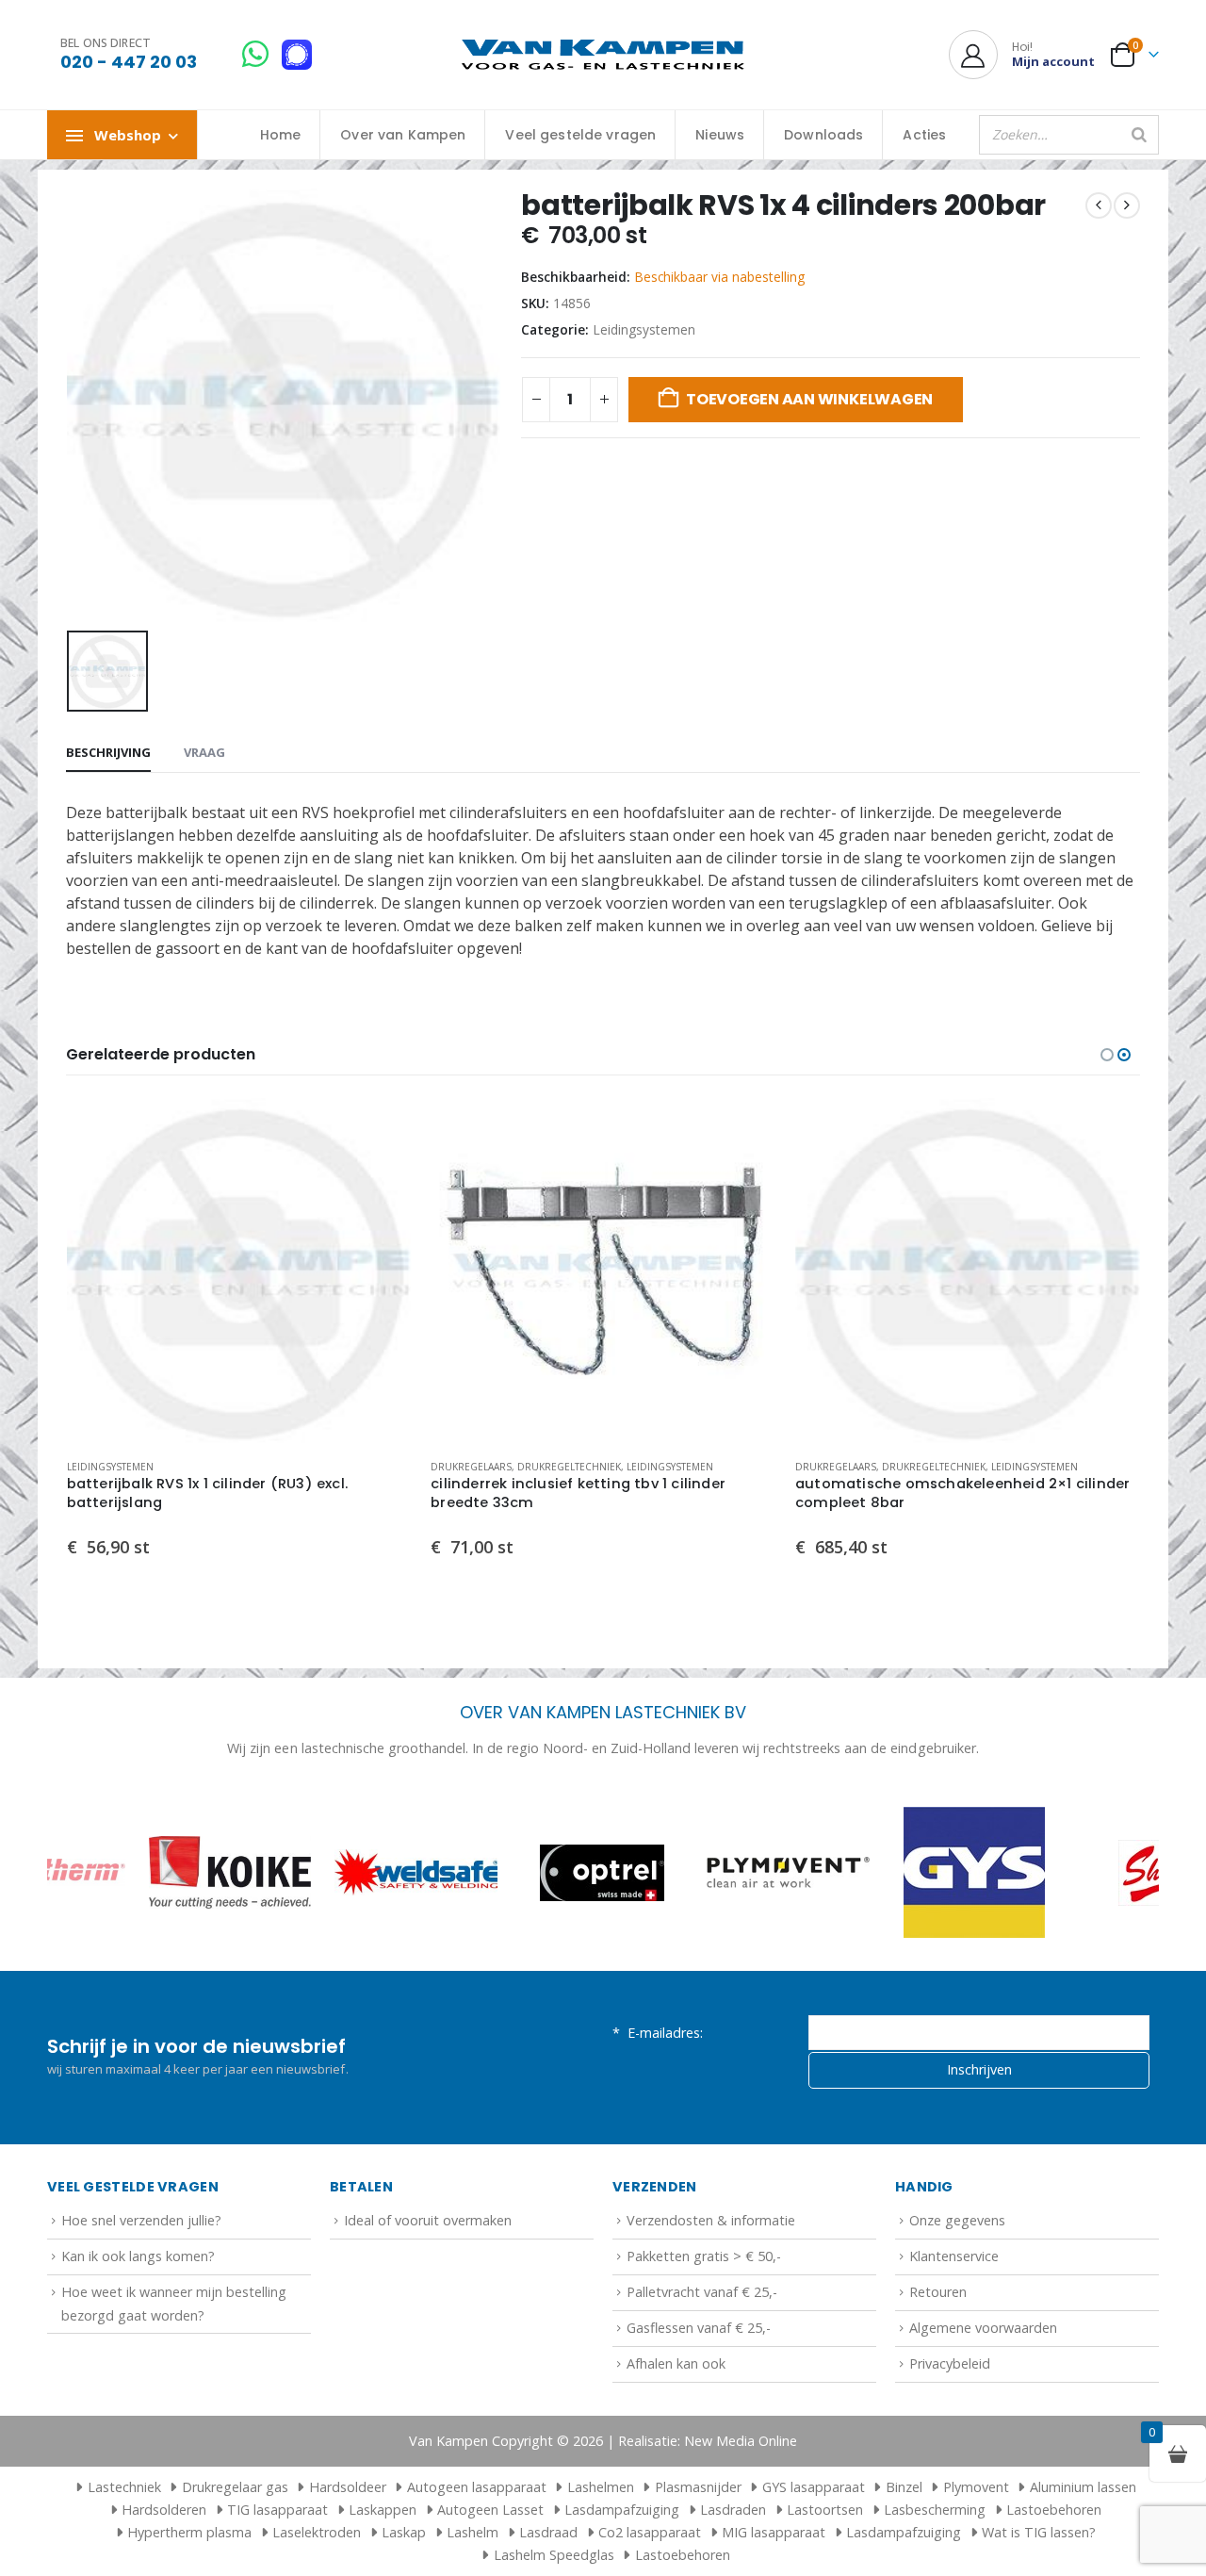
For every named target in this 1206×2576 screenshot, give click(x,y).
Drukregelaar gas (235, 2487)
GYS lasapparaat (814, 2487)
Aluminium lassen (1083, 2487)
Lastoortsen (825, 2510)
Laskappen (383, 2510)
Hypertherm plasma (189, 2532)
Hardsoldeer (348, 2487)
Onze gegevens (957, 2220)
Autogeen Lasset (490, 2510)
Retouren (938, 2292)
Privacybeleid (950, 2363)
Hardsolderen (164, 2510)
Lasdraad (548, 2532)
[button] (1107, 1055)
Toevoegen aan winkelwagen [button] (381, 1129)
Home (281, 135)
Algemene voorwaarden (983, 2328)
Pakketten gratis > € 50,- (704, 2256)
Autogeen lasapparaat (477, 2487)
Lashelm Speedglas (554, 2555)
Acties (924, 135)
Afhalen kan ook (676, 2363)
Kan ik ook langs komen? (138, 2256)
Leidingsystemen (644, 329)
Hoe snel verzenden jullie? (141, 2220)
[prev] (1099, 205)
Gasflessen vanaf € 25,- (699, 2328)
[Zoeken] (1139, 135)
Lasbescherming (935, 2510)
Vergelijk (381, 1172)
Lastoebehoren (1054, 2510)
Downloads (823, 135)
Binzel (904, 2487)
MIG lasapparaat (774, 2532)
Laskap (404, 2532)
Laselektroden (317, 2532)
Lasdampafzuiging (622, 2510)
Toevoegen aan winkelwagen (809, 399)
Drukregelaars (106, 1467)
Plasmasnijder (698, 2487)
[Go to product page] (239, 1271)
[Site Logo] (603, 55)
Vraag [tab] (204, 752)
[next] (1127, 205)
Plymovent (976, 2487)
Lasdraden (733, 2510)
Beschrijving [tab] (108, 752)
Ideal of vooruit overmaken (428, 2220)
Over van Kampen (403, 135)
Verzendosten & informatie (711, 2220)
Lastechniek (124, 2487)
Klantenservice (954, 2256)
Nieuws (720, 135)
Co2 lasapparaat (650, 2532)
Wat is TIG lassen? (1039, 2532)
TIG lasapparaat (277, 2510)
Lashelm (473, 2532)
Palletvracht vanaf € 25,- (702, 2292)
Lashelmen (601, 2487)
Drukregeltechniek (204, 1467)
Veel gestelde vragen (580, 135)
